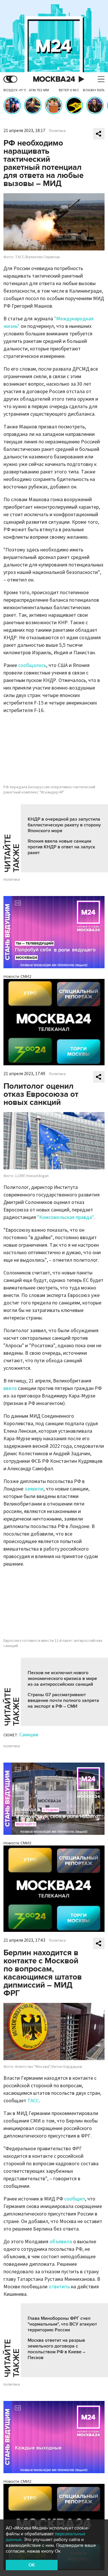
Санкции (29, 1735)
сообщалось (32, 665)
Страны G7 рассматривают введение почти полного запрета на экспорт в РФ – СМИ (63, 1700)
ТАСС (33, 2101)
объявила (61, 2242)
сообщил (75, 2199)
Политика (57, 131)
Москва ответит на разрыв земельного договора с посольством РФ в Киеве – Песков (56, 2349)
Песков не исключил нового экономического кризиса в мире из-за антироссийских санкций (62, 1679)
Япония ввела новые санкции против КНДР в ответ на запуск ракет (61, 847)
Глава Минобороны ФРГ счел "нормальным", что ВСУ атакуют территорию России (62, 2324)
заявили (34, 1489)
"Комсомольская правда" (66, 1217)
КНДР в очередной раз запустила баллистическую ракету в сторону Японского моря (64, 825)
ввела (10, 1388)
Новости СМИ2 (17, 976)
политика (12, 880)
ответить (59, 2287)
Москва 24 (54, 79)
